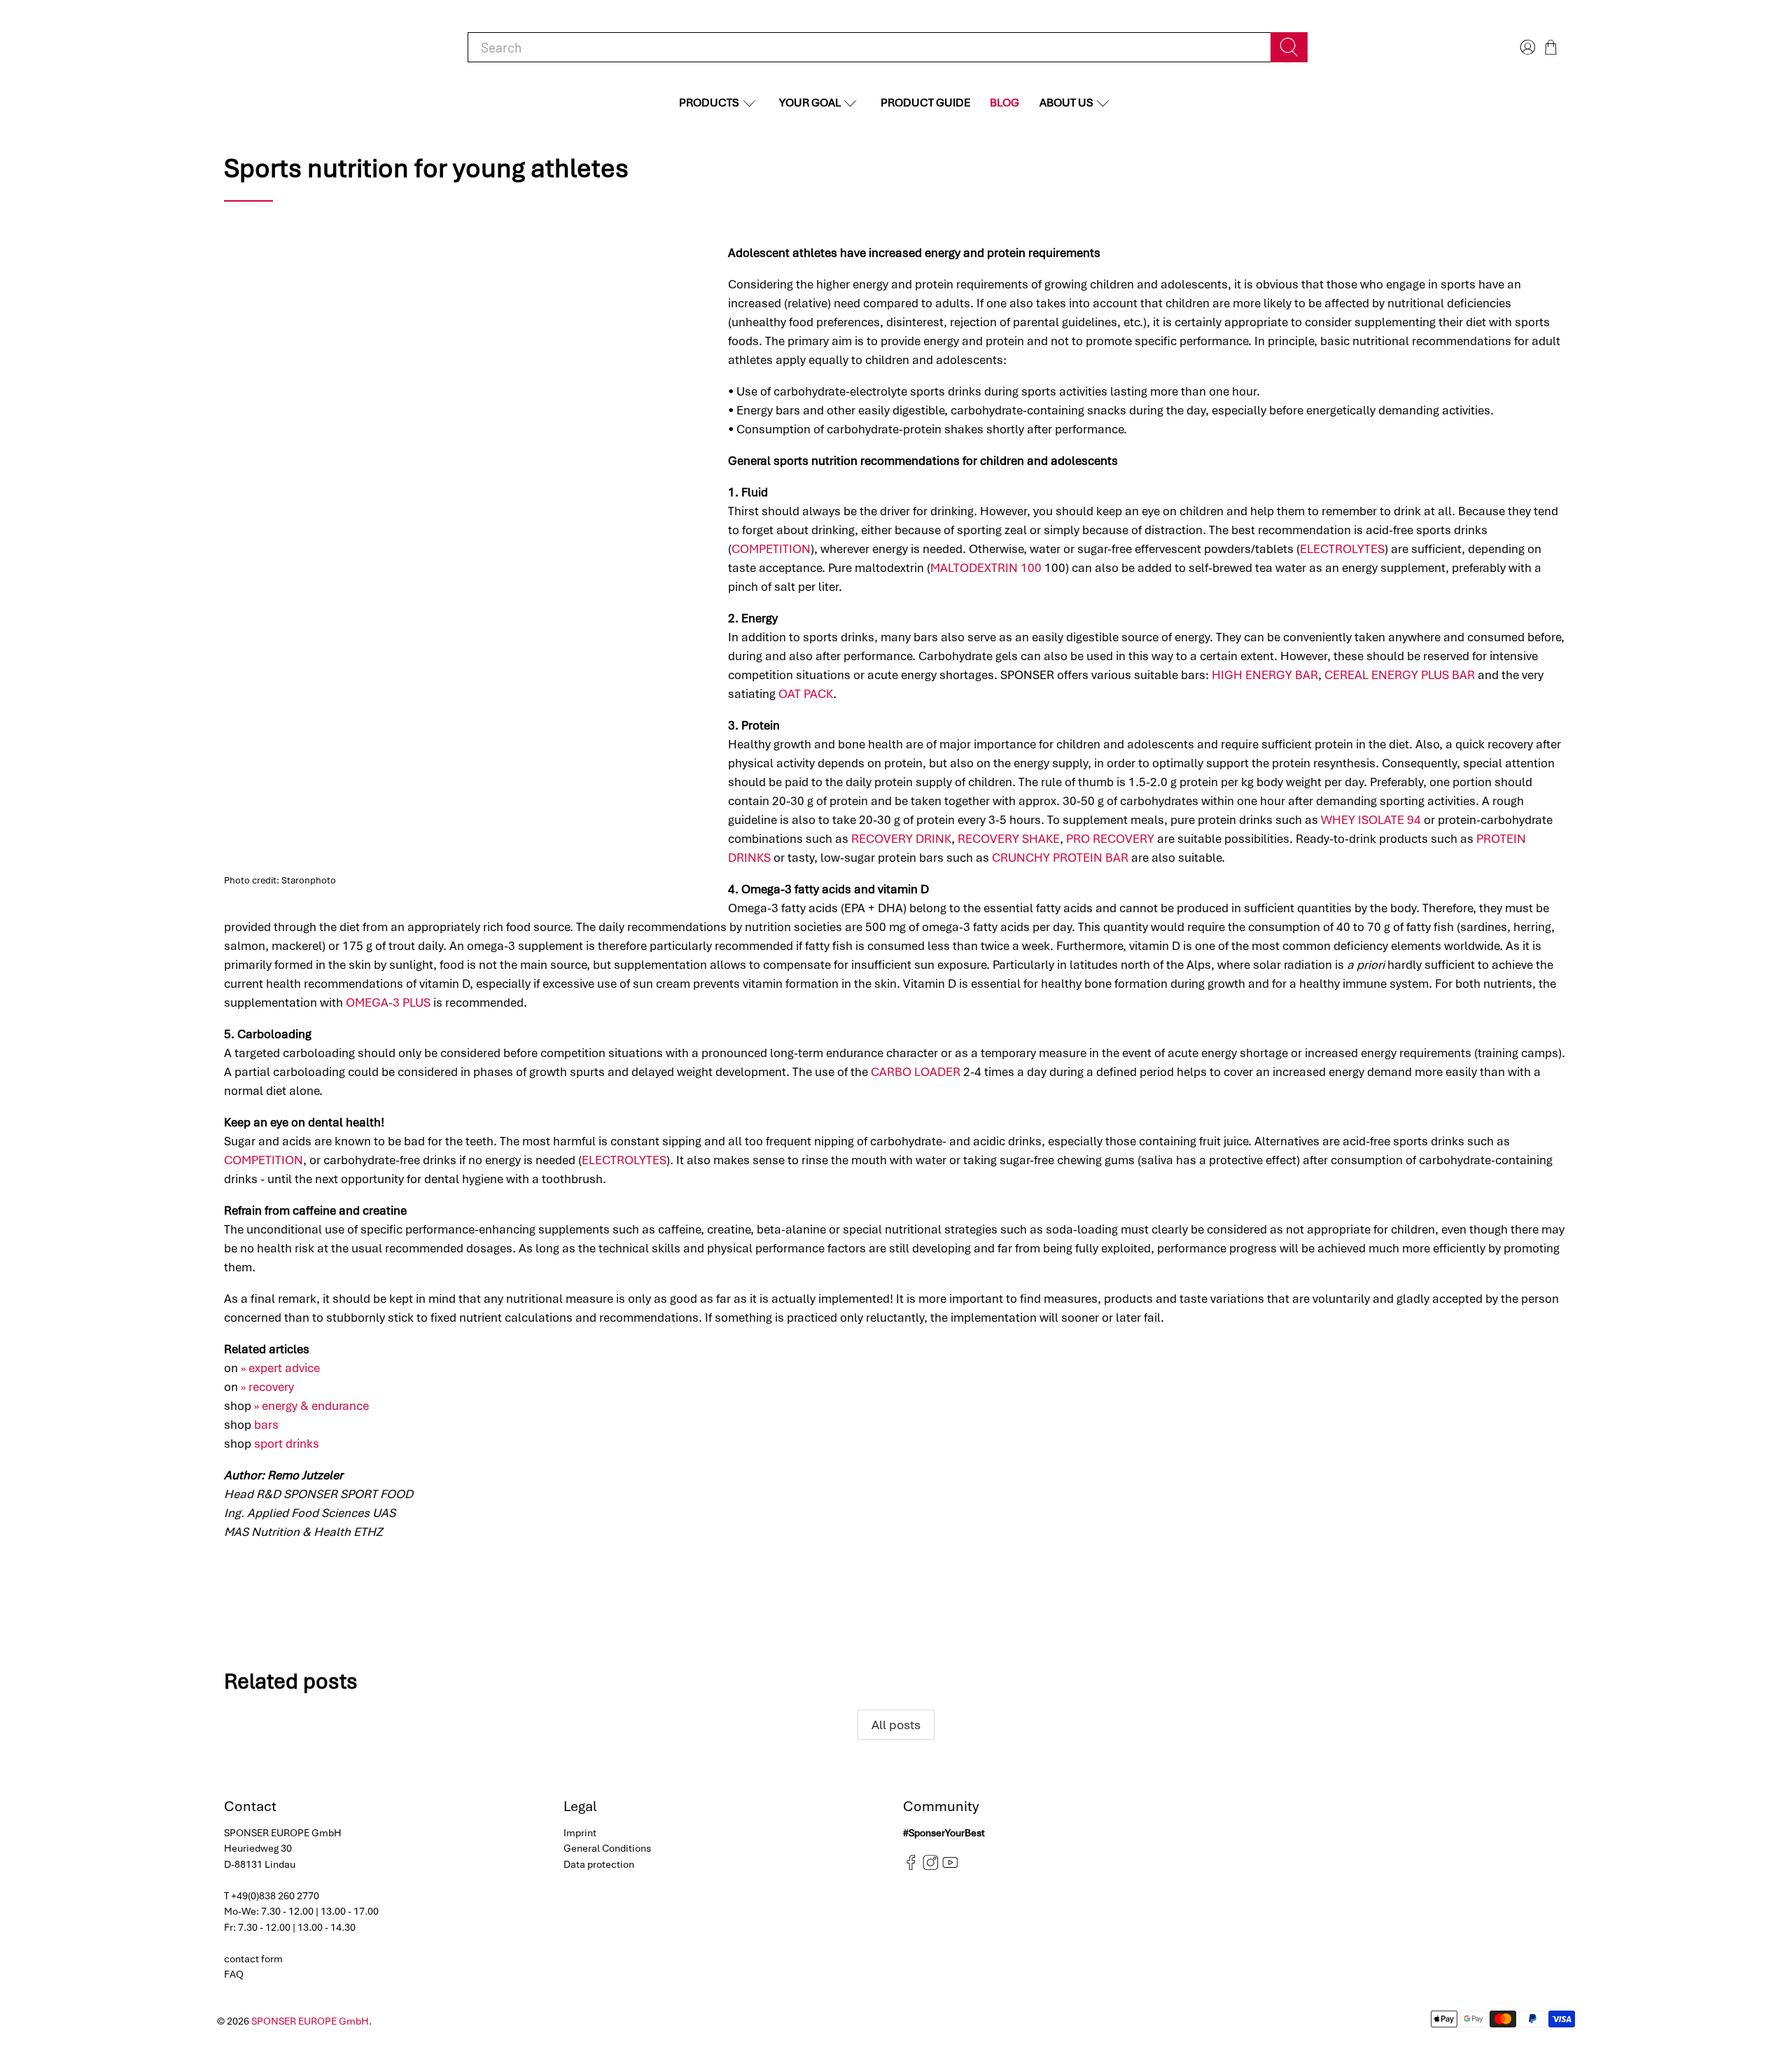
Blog (1004, 103)
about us (1066, 103)
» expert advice (280, 1368)
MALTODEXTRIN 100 (986, 568)
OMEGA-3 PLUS (388, 1002)
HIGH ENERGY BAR (1265, 675)
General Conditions (607, 1848)
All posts (896, 1725)
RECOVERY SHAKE (1009, 839)
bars (266, 1425)
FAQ (234, 1974)
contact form (253, 1959)
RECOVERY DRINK (901, 839)
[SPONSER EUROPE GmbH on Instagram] (931, 1867)
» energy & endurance (311, 1406)
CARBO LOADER (916, 1072)
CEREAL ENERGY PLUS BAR (1400, 675)
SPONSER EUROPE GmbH (310, 2021)
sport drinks (287, 1444)
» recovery (267, 1387)
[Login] (1526, 47)
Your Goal (810, 103)
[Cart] (1551, 47)
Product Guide (925, 103)
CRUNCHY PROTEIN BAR (1060, 858)
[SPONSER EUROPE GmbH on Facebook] (911, 1867)
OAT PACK (806, 694)
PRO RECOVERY (1110, 839)
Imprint (580, 1833)
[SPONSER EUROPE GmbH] (294, 47)
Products (709, 103)
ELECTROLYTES (1342, 549)
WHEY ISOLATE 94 (1371, 820)
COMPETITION (771, 549)
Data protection (599, 1864)
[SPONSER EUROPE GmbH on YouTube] (950, 1867)
